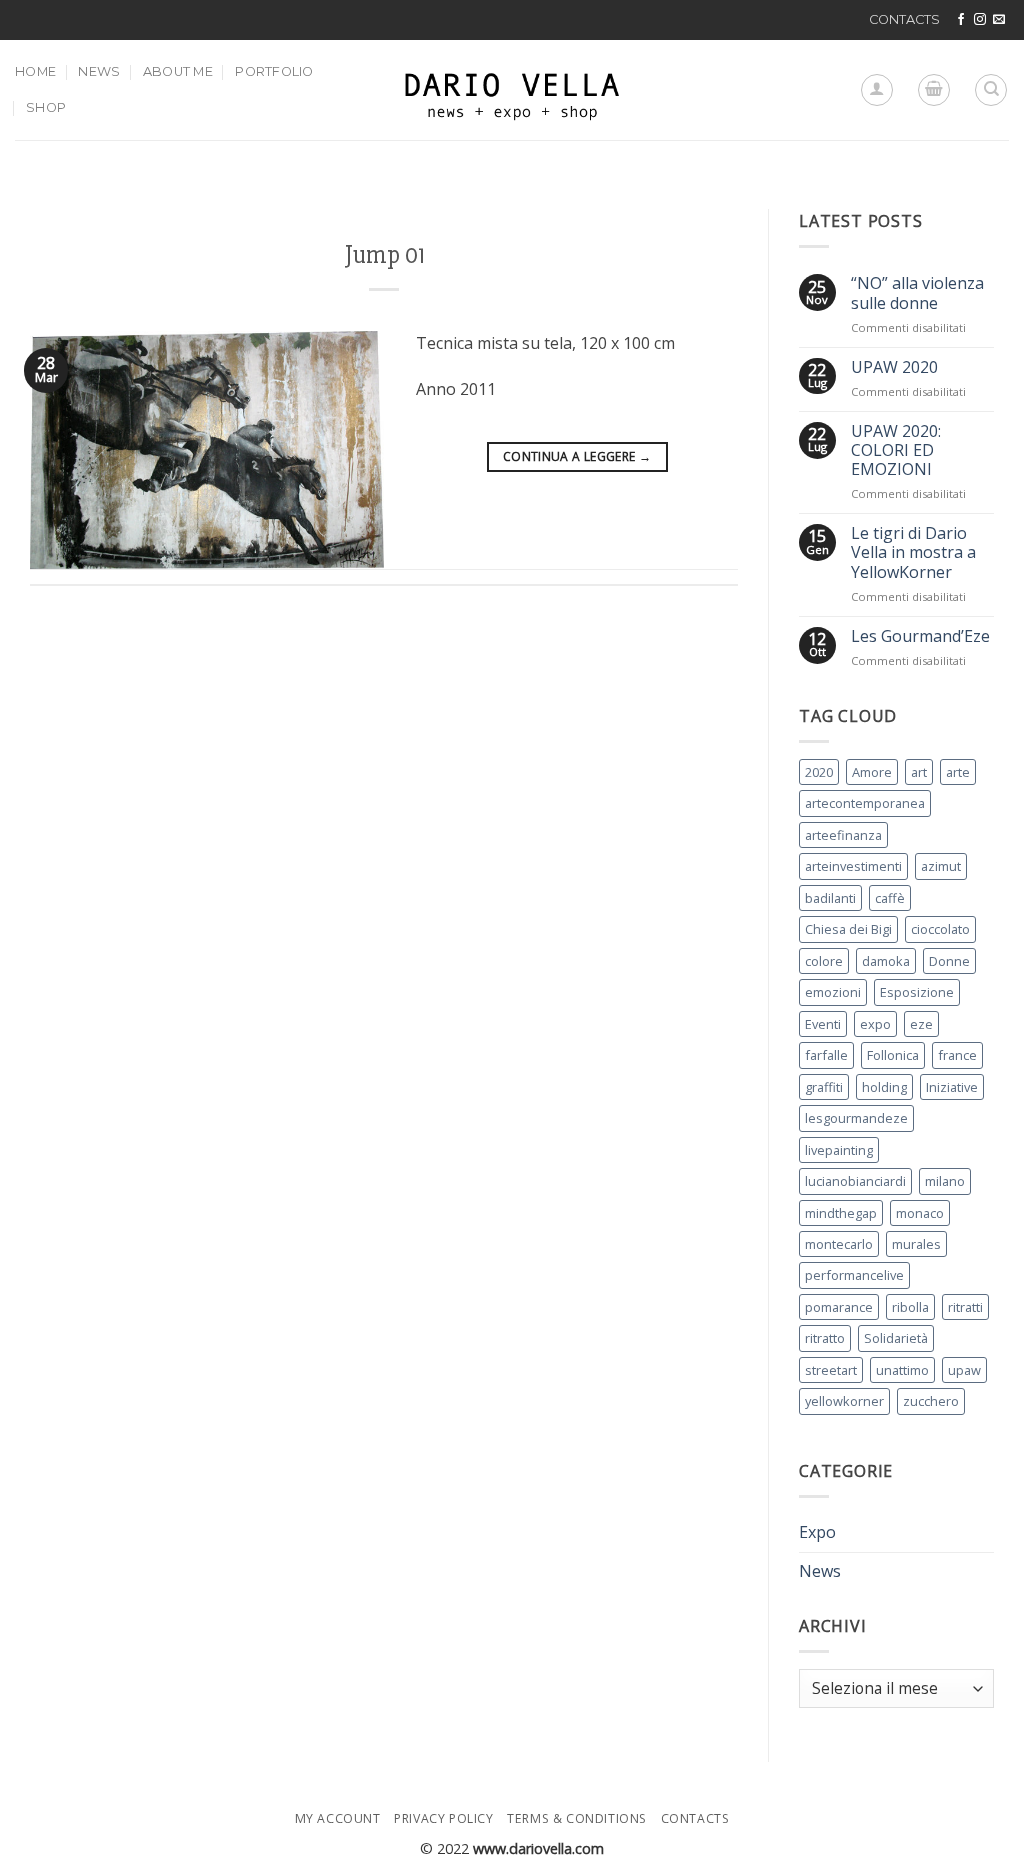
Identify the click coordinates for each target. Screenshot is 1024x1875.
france (957, 1055)
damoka (886, 961)
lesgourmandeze (856, 1118)
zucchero (931, 1401)
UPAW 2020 (894, 367)
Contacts (695, 1818)
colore (824, 961)
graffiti (824, 1087)
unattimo (902, 1370)
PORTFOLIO (274, 71)
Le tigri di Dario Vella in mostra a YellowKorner (913, 553)
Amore (872, 772)
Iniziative (952, 1087)
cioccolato (940, 929)
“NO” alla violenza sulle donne (917, 293)
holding (884, 1087)
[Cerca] (991, 90)
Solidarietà (896, 1338)
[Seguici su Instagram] (980, 20)
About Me (178, 71)
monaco (920, 1213)
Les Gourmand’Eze (920, 636)
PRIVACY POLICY (444, 1818)
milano (945, 1181)
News (99, 71)
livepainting (839, 1150)
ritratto (825, 1338)
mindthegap (841, 1213)
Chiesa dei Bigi (848, 929)
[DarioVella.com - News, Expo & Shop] (512, 89)
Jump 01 (384, 255)
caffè (890, 898)
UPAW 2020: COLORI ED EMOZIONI (896, 451)
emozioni (833, 992)
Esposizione (917, 992)
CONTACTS (904, 19)
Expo (817, 1532)
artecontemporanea (865, 803)
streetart (831, 1370)
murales (916, 1244)
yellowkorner (844, 1401)
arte (958, 772)
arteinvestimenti (853, 866)
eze (921, 1024)
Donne (949, 961)
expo (875, 1024)
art (919, 772)
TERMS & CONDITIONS (577, 1818)
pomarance (839, 1307)
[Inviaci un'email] (999, 20)
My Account (338, 1818)
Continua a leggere (577, 456)
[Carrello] (934, 90)
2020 (819, 772)
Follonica (893, 1055)
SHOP (46, 107)
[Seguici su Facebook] (961, 20)
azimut (941, 866)
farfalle (826, 1055)
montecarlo (839, 1244)
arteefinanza (843, 835)
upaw (964, 1370)
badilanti (830, 898)
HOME (35, 71)
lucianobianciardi (855, 1181)
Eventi (823, 1024)
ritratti (965, 1307)
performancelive (854, 1275)
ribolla (910, 1307)
